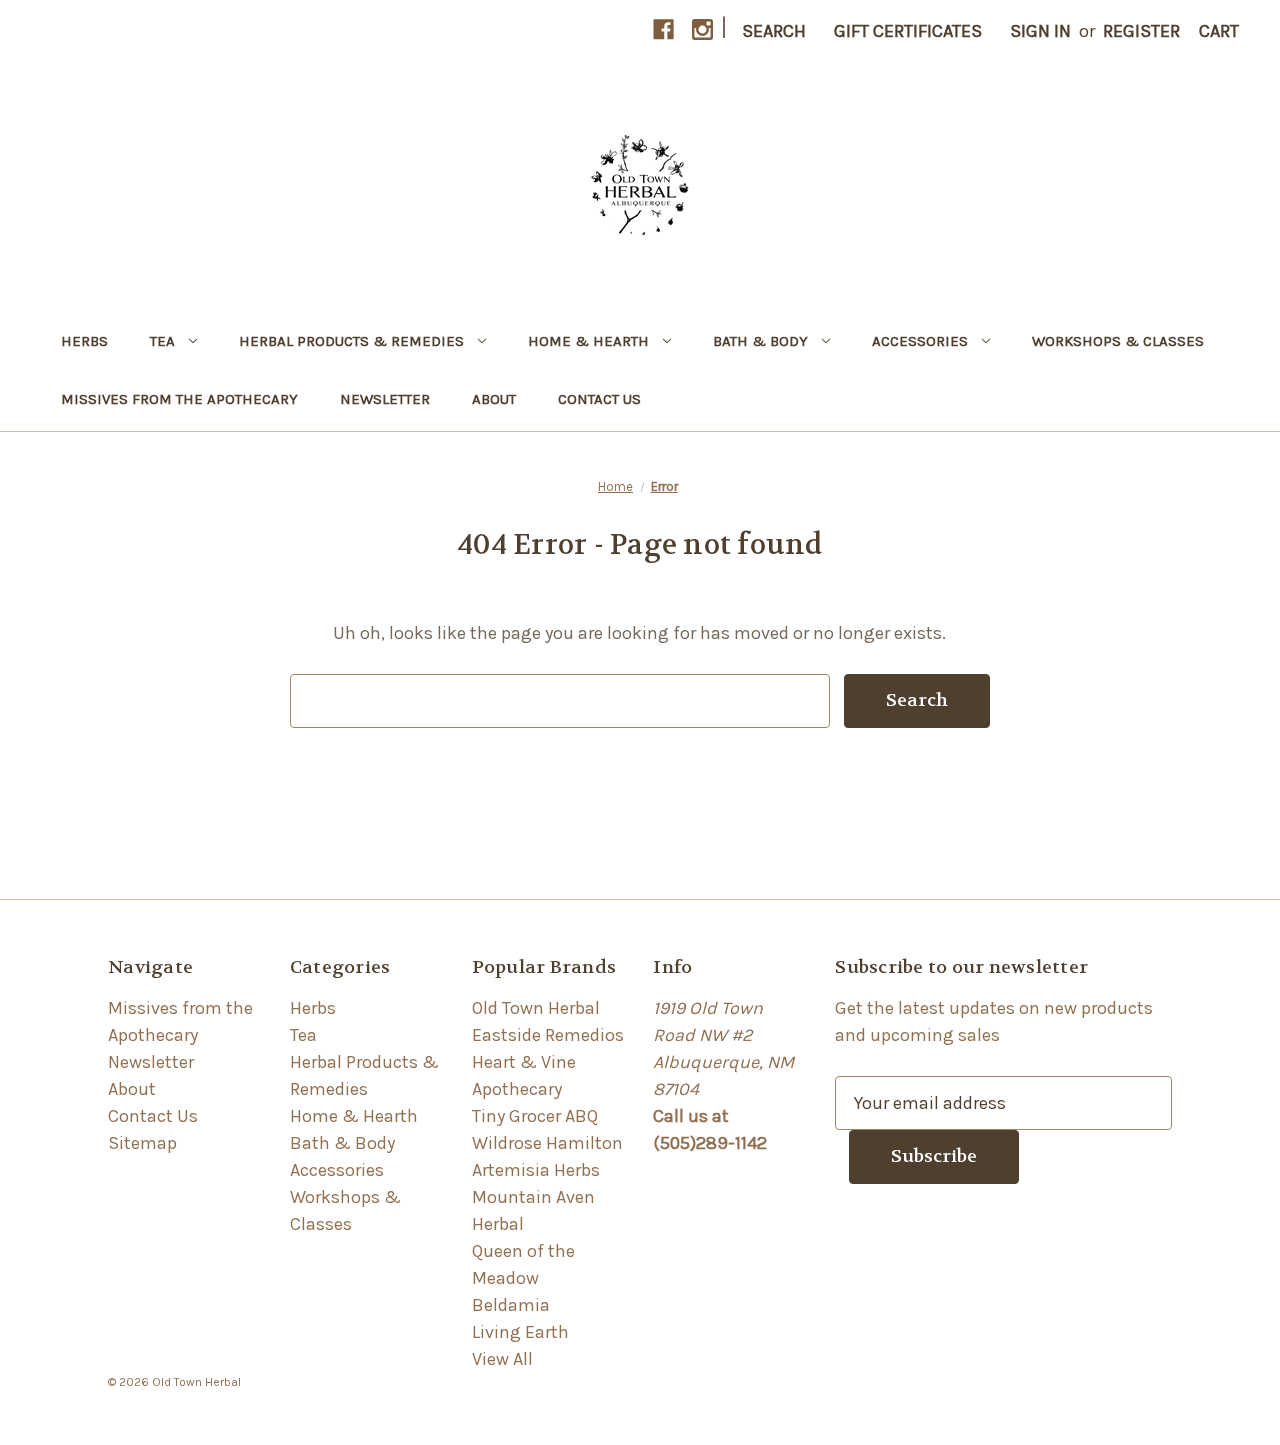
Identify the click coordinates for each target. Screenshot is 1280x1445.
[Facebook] (663, 29)
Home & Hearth (588, 341)
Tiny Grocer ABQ (535, 1116)
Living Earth (520, 1332)
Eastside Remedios (548, 1035)
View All (502, 1359)
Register (1141, 31)
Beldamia (511, 1305)
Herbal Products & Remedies (351, 341)
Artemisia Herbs (536, 1170)
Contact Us (599, 399)
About (494, 399)
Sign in (1040, 31)
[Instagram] (702, 29)
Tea (162, 341)
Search (774, 31)
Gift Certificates (908, 31)
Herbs (84, 341)
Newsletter (385, 399)
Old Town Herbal (536, 1008)
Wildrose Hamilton (547, 1143)
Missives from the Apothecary (179, 399)
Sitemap (142, 1143)
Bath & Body (760, 341)
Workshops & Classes (1118, 341)
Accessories (920, 341)
